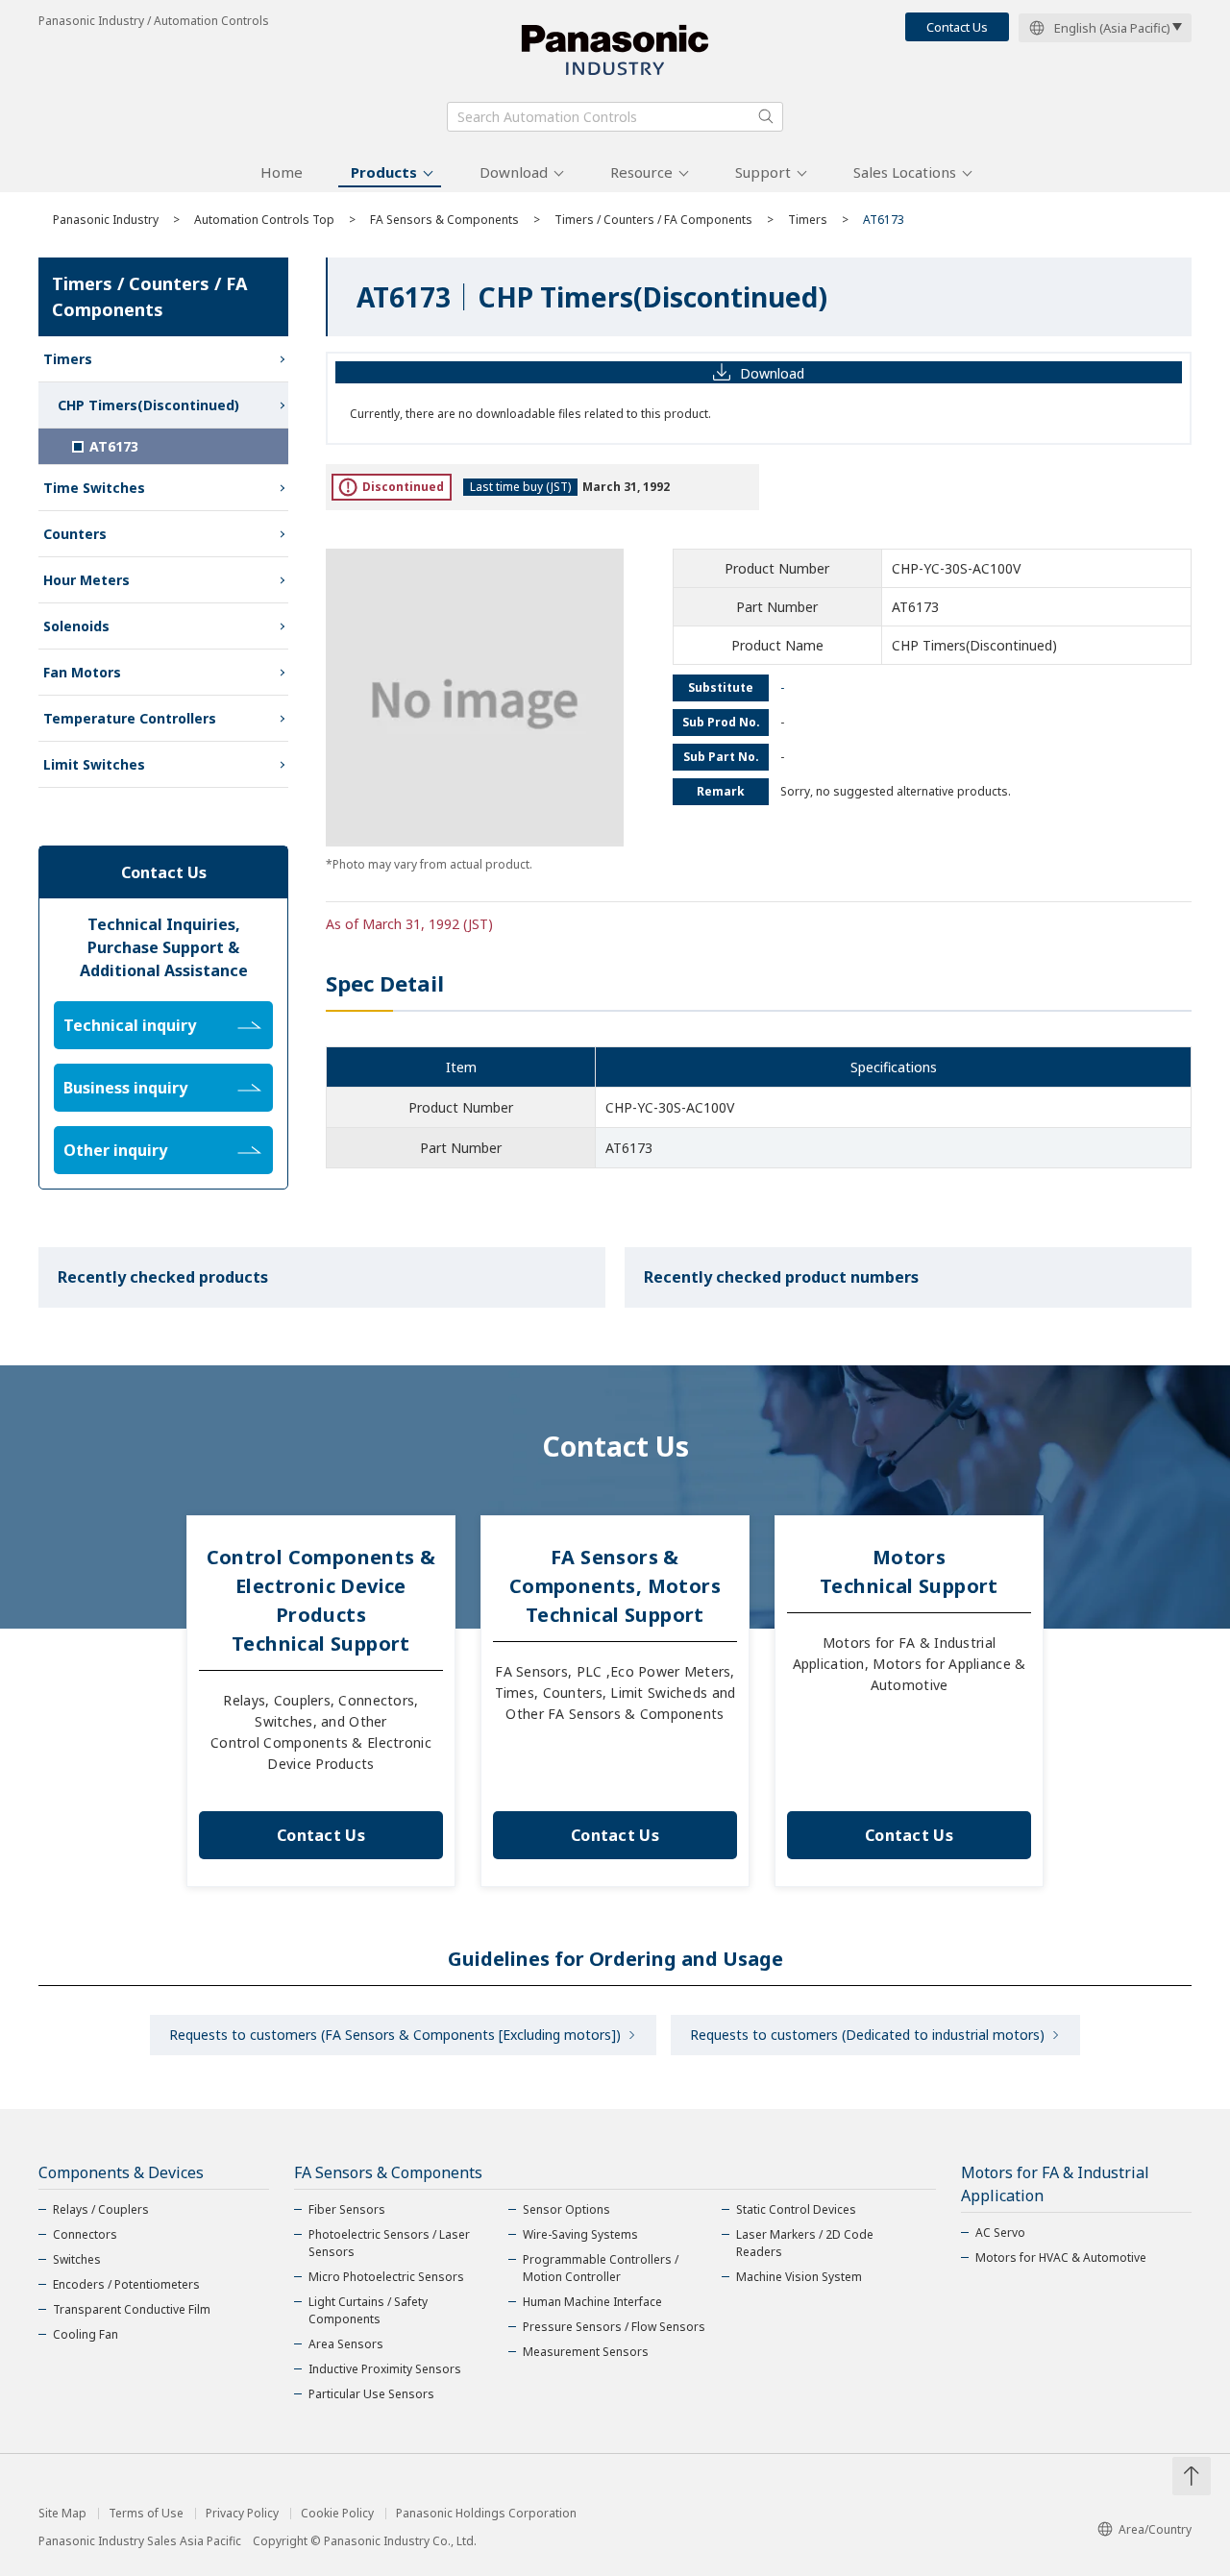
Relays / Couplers (101, 2209)
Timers (808, 220)
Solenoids (76, 626)
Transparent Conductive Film (132, 2309)
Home (282, 172)
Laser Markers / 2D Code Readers (805, 2243)
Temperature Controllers (130, 718)
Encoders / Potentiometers (126, 2284)
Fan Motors (82, 672)
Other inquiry (115, 1150)
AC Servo (1000, 2233)
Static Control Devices (796, 2209)
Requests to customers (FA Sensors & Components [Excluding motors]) (395, 2035)
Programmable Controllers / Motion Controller (601, 2268)
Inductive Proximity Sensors (385, 2369)
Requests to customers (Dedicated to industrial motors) (867, 2035)
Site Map (62, 2514)
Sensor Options (566, 2209)
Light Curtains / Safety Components (368, 2310)
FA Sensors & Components (444, 220)
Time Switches (94, 488)
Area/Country (1155, 2529)
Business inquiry (125, 1088)
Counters (75, 534)
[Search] (766, 116)
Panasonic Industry (106, 220)
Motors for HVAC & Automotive (1061, 2257)
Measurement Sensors (586, 2352)
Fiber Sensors (347, 2209)
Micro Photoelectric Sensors (386, 2277)
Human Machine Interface (592, 2302)
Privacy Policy (242, 2514)
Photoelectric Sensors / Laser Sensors (389, 2243)
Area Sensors (346, 2344)
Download (514, 172)
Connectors (85, 2234)
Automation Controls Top (264, 220)
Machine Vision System (799, 2277)
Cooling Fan (86, 2334)
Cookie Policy (337, 2514)
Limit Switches (94, 764)
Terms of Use (146, 2514)
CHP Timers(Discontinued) (148, 405)
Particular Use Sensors (371, 2394)
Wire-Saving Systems (580, 2234)
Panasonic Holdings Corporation (486, 2514)
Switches (77, 2259)
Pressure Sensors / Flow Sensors (614, 2327)
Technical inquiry (130, 1025)
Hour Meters (86, 580)
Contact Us (957, 27)
